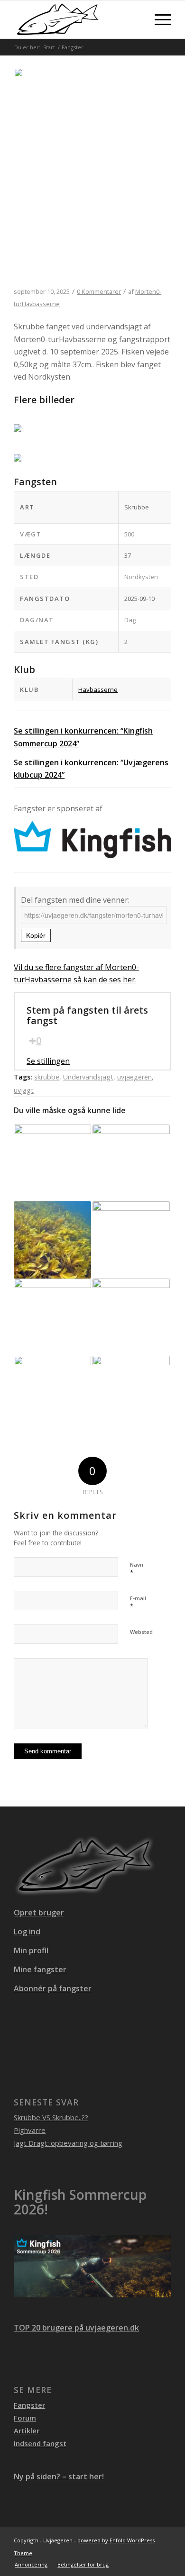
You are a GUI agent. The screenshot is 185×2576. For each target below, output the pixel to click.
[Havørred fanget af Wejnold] (131, 1163)
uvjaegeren (134, 1077)
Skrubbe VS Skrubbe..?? (51, 2117)
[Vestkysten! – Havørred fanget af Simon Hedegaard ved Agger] (52, 1317)
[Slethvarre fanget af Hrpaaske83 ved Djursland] (52, 1240)
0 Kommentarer (99, 291)
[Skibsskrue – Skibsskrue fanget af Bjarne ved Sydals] (131, 1394)
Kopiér (36, 935)
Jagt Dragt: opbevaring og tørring (68, 2143)
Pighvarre (30, 2130)
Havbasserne (98, 689)
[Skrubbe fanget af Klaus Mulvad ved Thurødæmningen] (52, 1394)
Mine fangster (40, 1969)
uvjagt (24, 1090)
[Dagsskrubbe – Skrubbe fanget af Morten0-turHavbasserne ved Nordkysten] (92, 178)
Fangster (29, 2405)
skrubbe (47, 1077)
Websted (141, 1632)
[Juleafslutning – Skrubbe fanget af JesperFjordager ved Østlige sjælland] (131, 1240)
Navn (137, 1569)
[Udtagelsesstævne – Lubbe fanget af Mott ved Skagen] (52, 1163)
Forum (25, 2418)
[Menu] (158, 19)
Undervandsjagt (88, 1077)
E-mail (138, 1603)
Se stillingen (48, 1061)
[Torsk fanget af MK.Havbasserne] (131, 1317)
